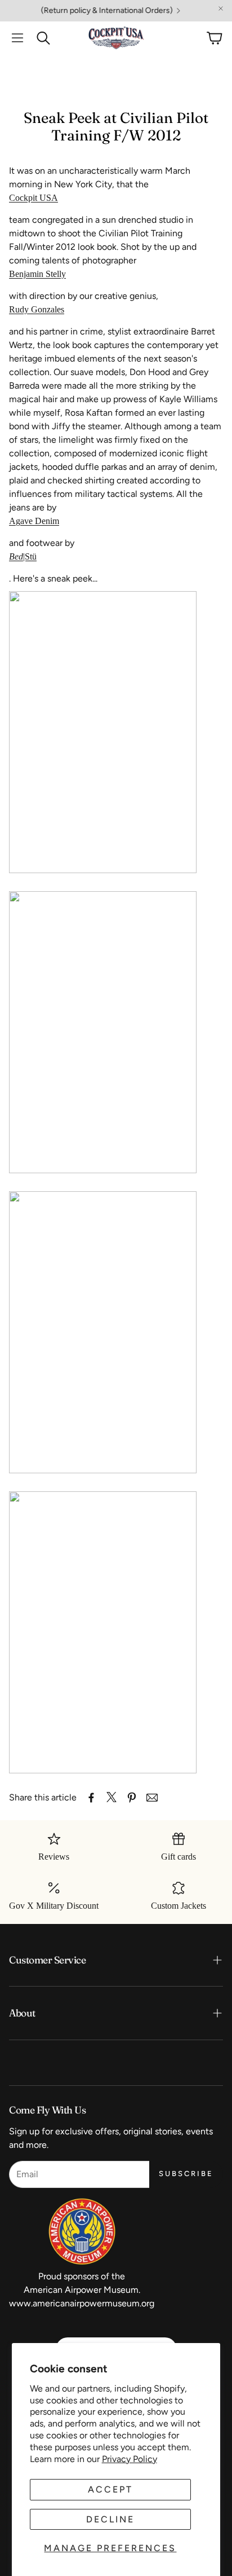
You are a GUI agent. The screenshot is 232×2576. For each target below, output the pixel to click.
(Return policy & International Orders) (91, 11)
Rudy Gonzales (37, 309)
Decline (110, 2519)
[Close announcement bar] (221, 8)
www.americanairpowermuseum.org (82, 2303)
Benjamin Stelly (37, 274)
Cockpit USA (34, 198)
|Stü (23, 556)
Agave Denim (34, 521)
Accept (110, 2489)
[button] (17, 38)
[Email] (152, 1798)
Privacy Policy (130, 2459)
